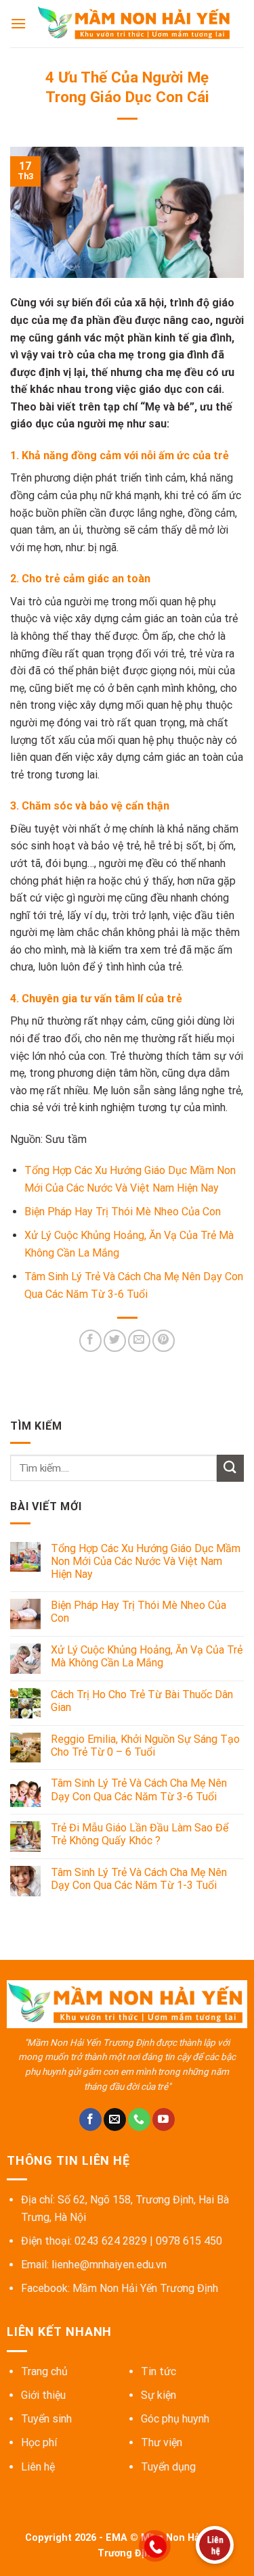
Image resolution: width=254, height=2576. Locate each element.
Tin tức (158, 2371)
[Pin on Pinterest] (164, 1341)
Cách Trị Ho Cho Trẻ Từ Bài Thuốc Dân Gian (142, 1701)
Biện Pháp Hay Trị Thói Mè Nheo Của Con (123, 1212)
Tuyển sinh (46, 2419)
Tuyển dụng (168, 2467)
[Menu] (18, 23)
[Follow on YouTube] (164, 2120)
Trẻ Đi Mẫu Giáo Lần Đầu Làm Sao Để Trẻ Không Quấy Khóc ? (140, 1834)
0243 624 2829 (111, 2241)
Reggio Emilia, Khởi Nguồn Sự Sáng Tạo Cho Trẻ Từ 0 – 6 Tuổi (145, 1746)
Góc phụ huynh (175, 2419)
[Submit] (230, 1468)
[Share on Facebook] (90, 1341)
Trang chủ (44, 2371)
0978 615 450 (189, 2241)
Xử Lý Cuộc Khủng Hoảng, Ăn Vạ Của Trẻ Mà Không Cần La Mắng (147, 1656)
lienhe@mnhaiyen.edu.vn (109, 2265)
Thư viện (162, 2442)
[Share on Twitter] (115, 1341)
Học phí (39, 2442)
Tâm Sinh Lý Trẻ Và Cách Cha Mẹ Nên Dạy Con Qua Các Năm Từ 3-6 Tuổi (139, 1789)
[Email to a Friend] (139, 1341)
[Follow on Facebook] (90, 2120)
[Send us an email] (115, 2120)
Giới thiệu (43, 2395)
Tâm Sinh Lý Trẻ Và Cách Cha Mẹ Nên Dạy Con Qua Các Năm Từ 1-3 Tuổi (139, 1879)
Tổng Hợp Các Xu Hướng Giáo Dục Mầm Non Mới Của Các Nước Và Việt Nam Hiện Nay (146, 1561)
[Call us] (139, 2120)
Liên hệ (38, 2467)
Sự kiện (158, 2395)
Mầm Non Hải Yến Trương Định (145, 2288)
